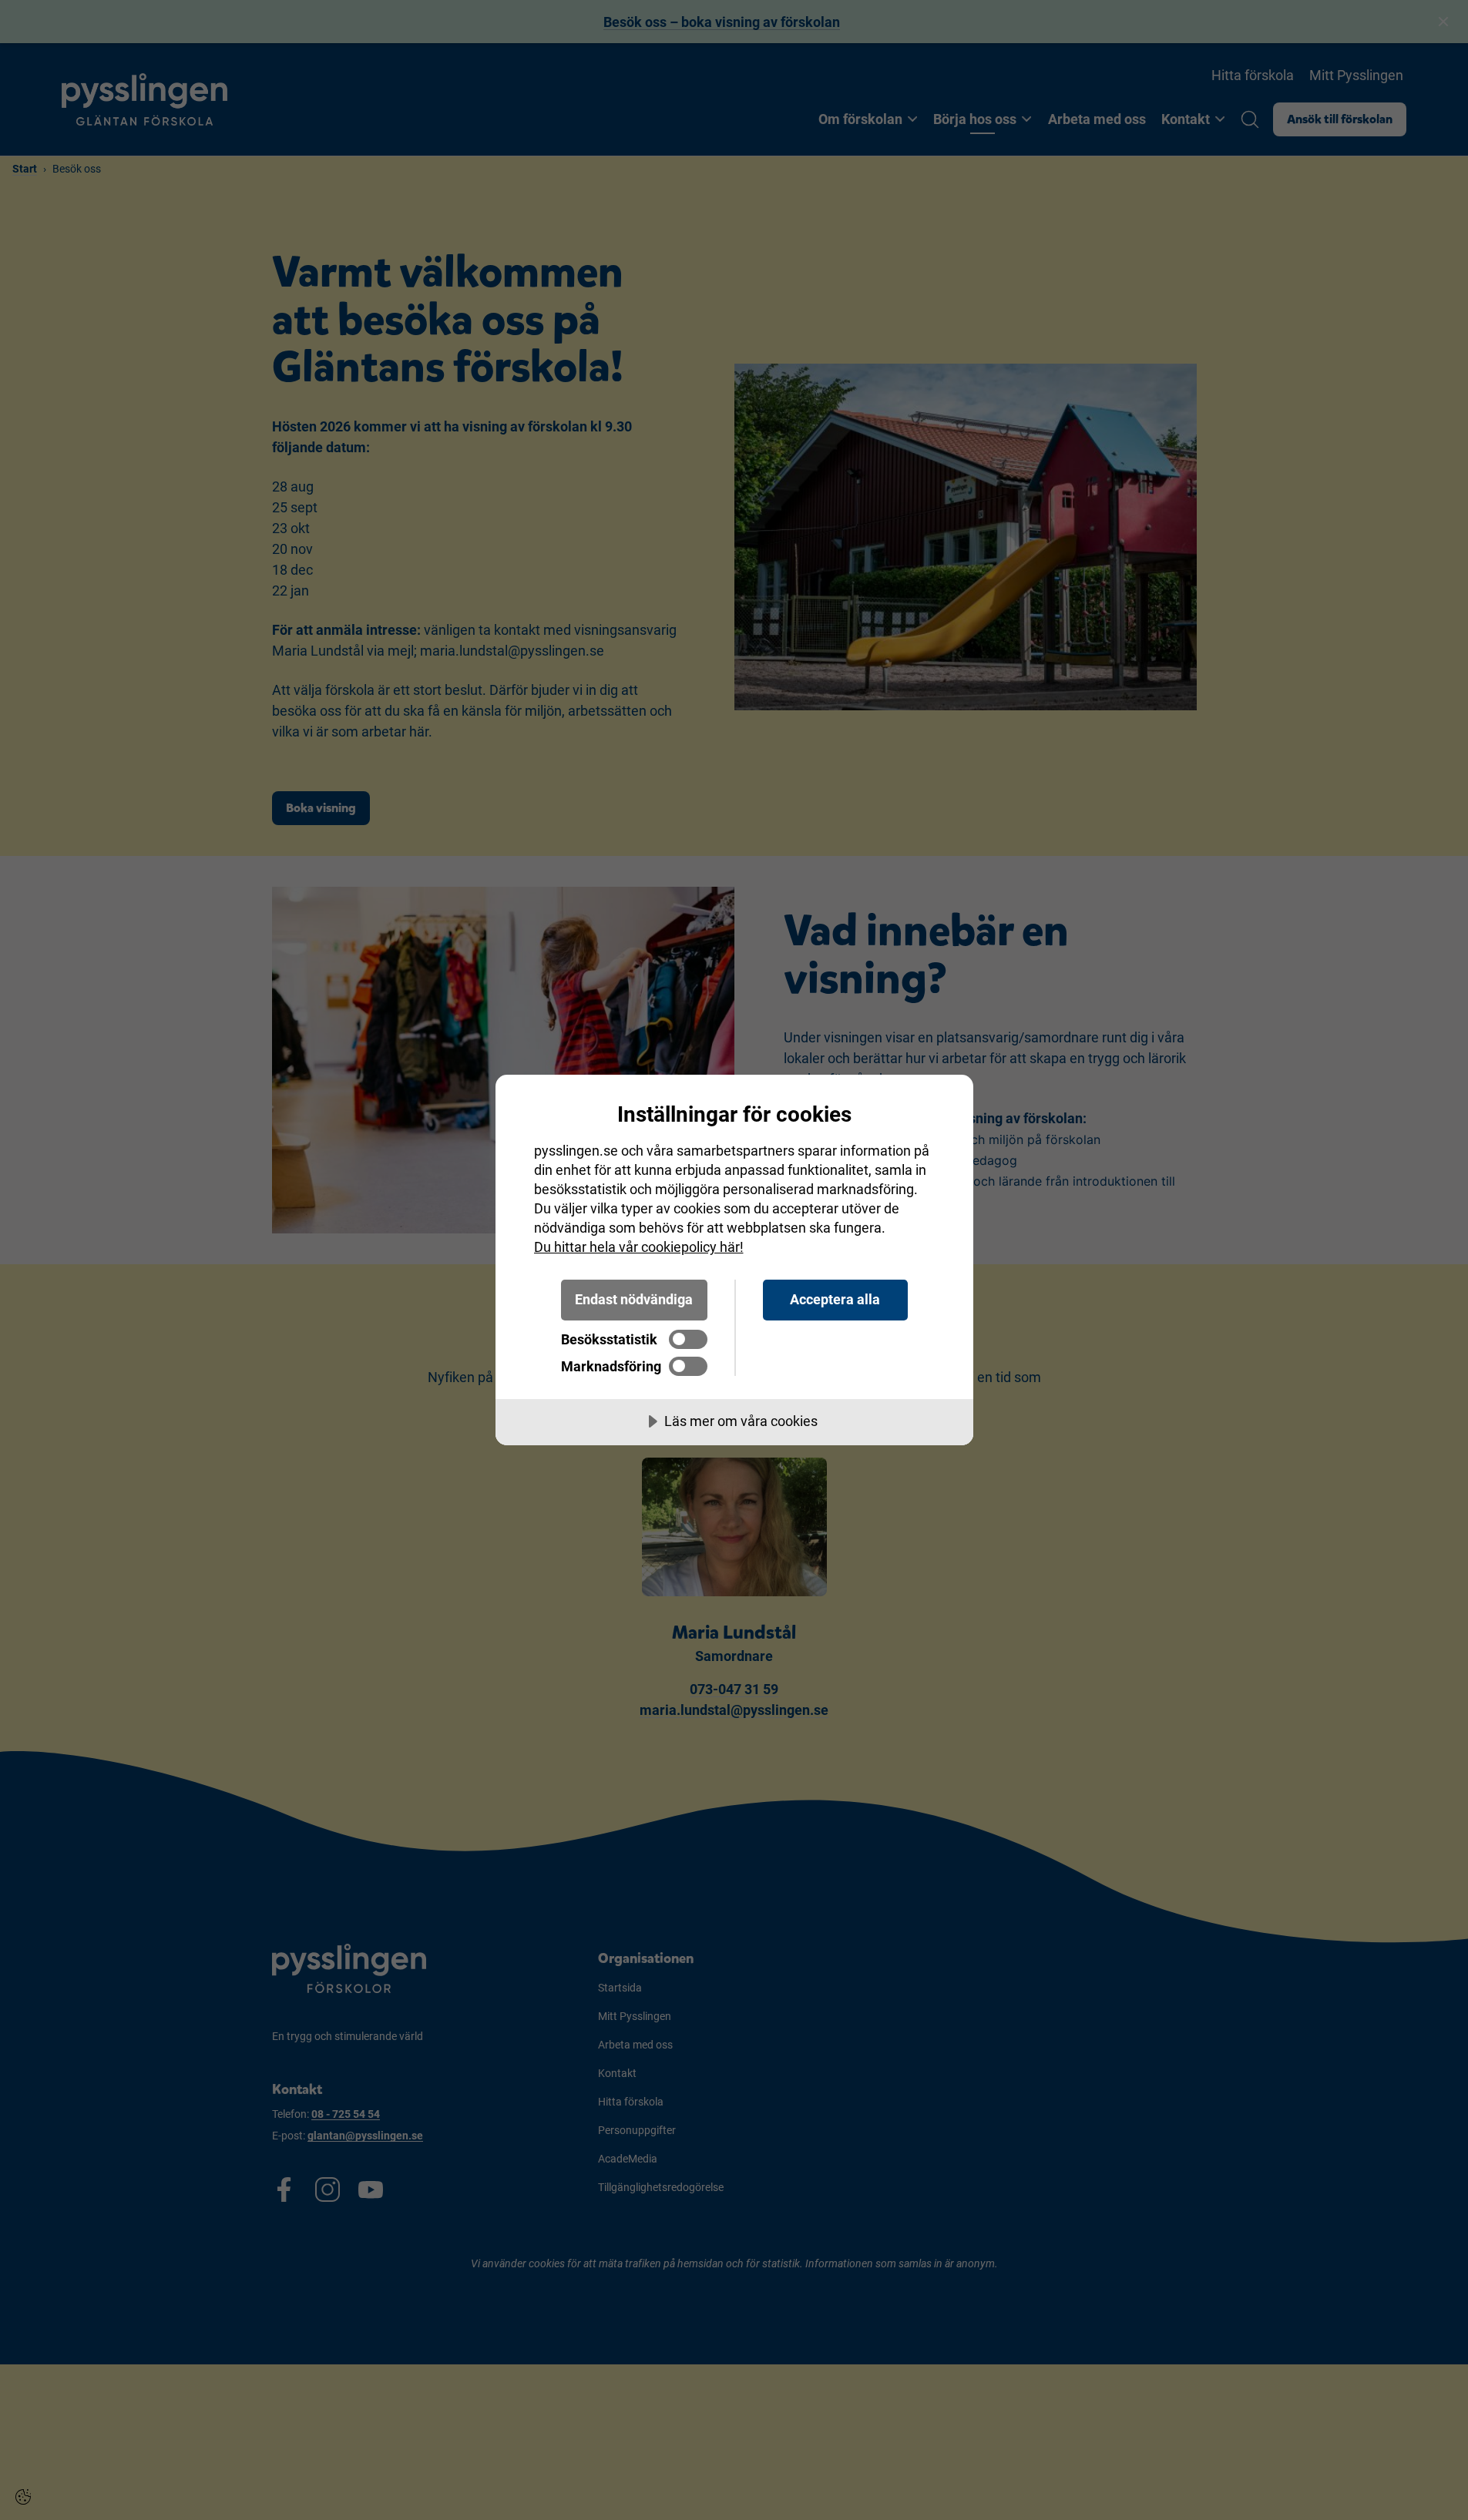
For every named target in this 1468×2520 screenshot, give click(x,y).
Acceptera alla (835, 1299)
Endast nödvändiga (634, 1299)
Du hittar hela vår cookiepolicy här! (639, 1247)
